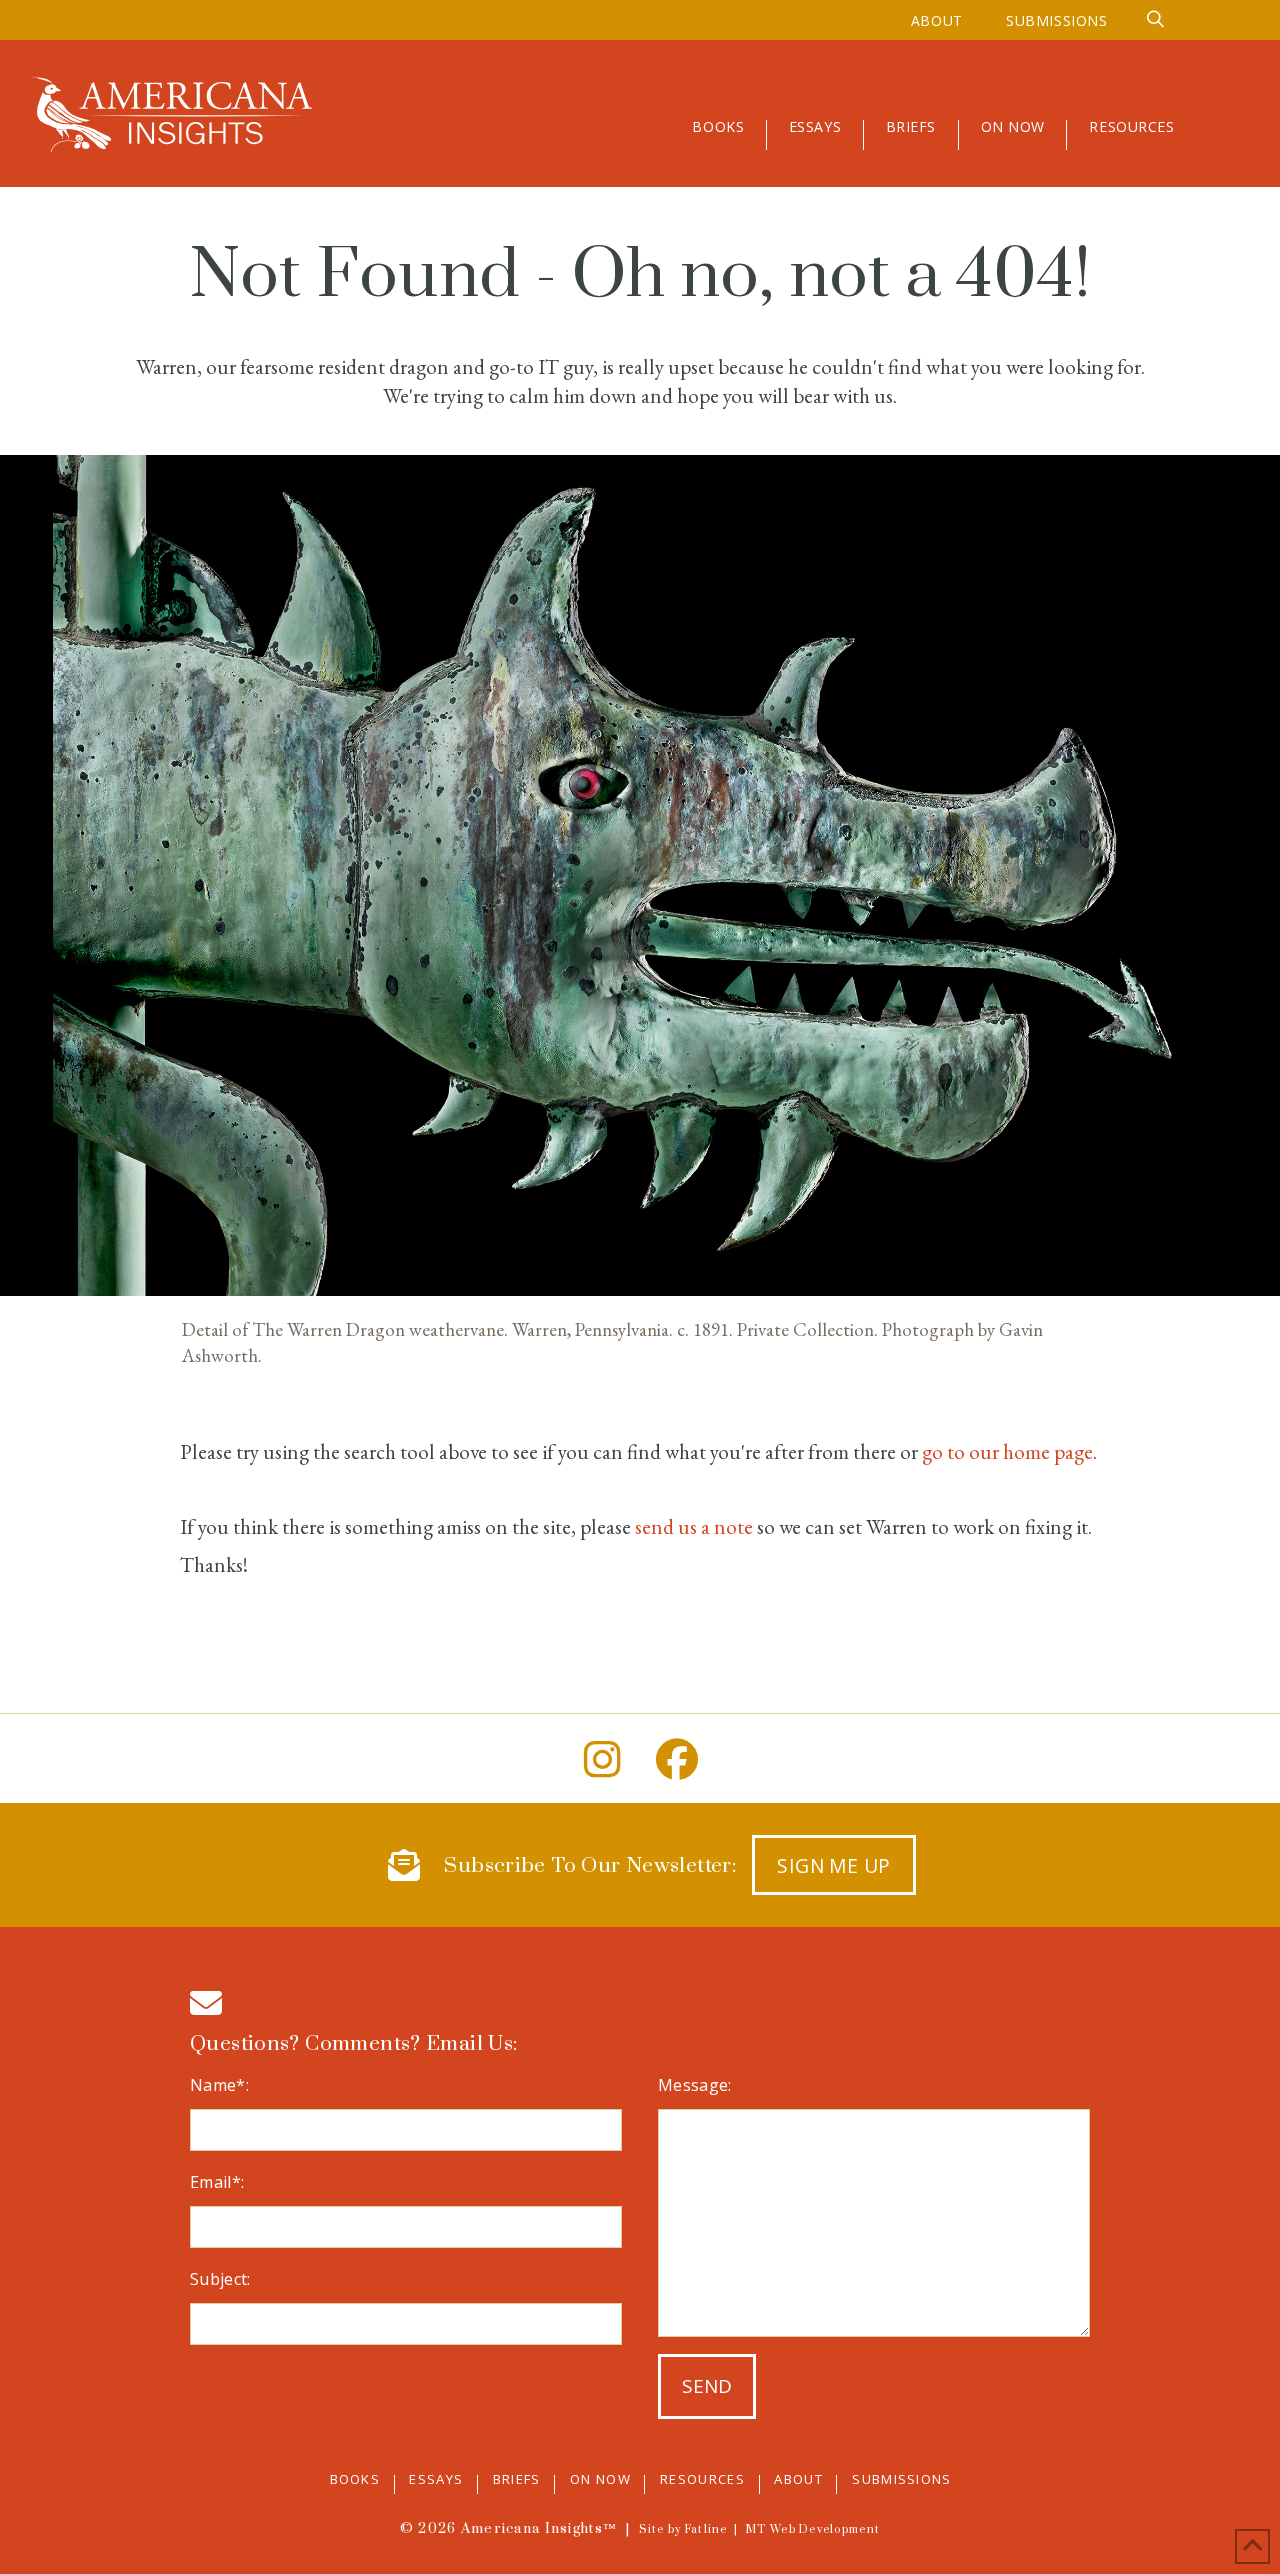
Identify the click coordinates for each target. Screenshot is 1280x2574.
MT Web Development (812, 2530)
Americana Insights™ (539, 2529)
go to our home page (1007, 1451)
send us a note (694, 1526)
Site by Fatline (683, 2530)
